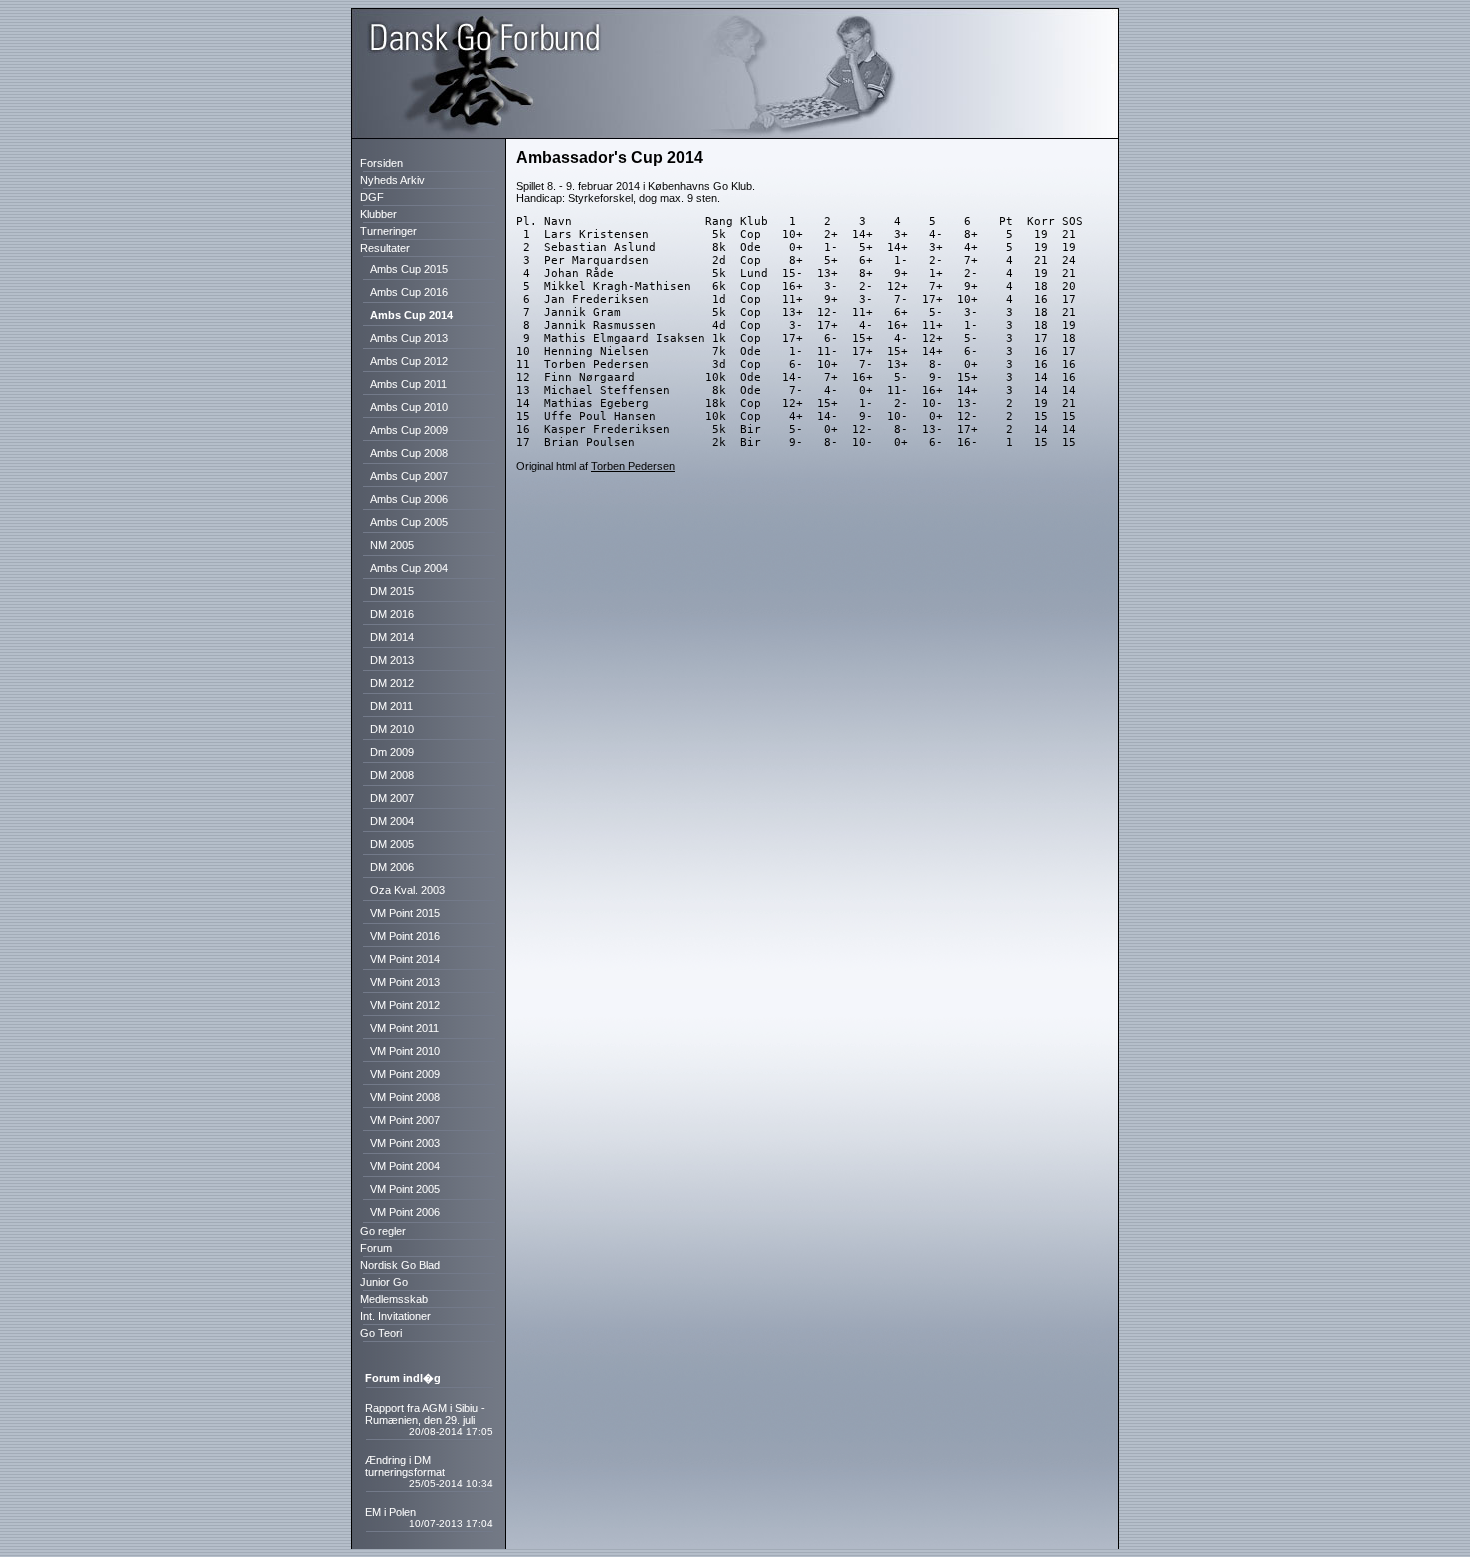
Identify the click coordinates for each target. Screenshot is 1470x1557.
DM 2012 (390, 683)
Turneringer (384, 231)
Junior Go (379, 1282)
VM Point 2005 (403, 1189)
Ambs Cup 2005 (407, 522)
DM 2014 (390, 637)
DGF (367, 197)
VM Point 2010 (403, 1051)
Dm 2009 (390, 752)
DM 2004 (390, 821)
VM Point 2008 (403, 1097)
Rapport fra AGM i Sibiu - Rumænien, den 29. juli (425, 1414)
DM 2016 (390, 614)
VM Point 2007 (403, 1120)
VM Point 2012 (403, 1005)
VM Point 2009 (403, 1074)
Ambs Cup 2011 (407, 384)
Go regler (378, 1231)
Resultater (380, 248)
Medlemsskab (389, 1299)
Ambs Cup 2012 (407, 361)
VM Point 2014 (403, 959)
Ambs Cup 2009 (407, 430)
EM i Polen (390, 1512)
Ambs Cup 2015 (407, 269)
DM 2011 (390, 706)
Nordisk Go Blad (395, 1265)
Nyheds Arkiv (388, 180)
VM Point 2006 (403, 1212)
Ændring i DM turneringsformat (405, 1466)
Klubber (374, 214)
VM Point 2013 (403, 982)
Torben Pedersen (633, 466)
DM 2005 (390, 844)
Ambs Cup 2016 (407, 292)
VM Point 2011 (403, 1028)
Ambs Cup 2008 (407, 453)
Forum (371, 1248)
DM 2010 (390, 729)
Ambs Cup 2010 (407, 407)
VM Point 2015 (403, 913)
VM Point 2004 (403, 1166)
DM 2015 (390, 591)
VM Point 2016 (403, 936)
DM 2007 (390, 798)
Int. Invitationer (391, 1316)
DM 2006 (390, 867)
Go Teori (376, 1333)
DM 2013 (390, 660)
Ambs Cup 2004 (407, 568)
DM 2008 (390, 775)
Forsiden (377, 163)
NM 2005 (390, 545)
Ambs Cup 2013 (407, 338)
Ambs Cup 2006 (407, 499)
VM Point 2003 (403, 1143)
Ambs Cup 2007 (407, 476)
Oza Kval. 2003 (406, 890)
